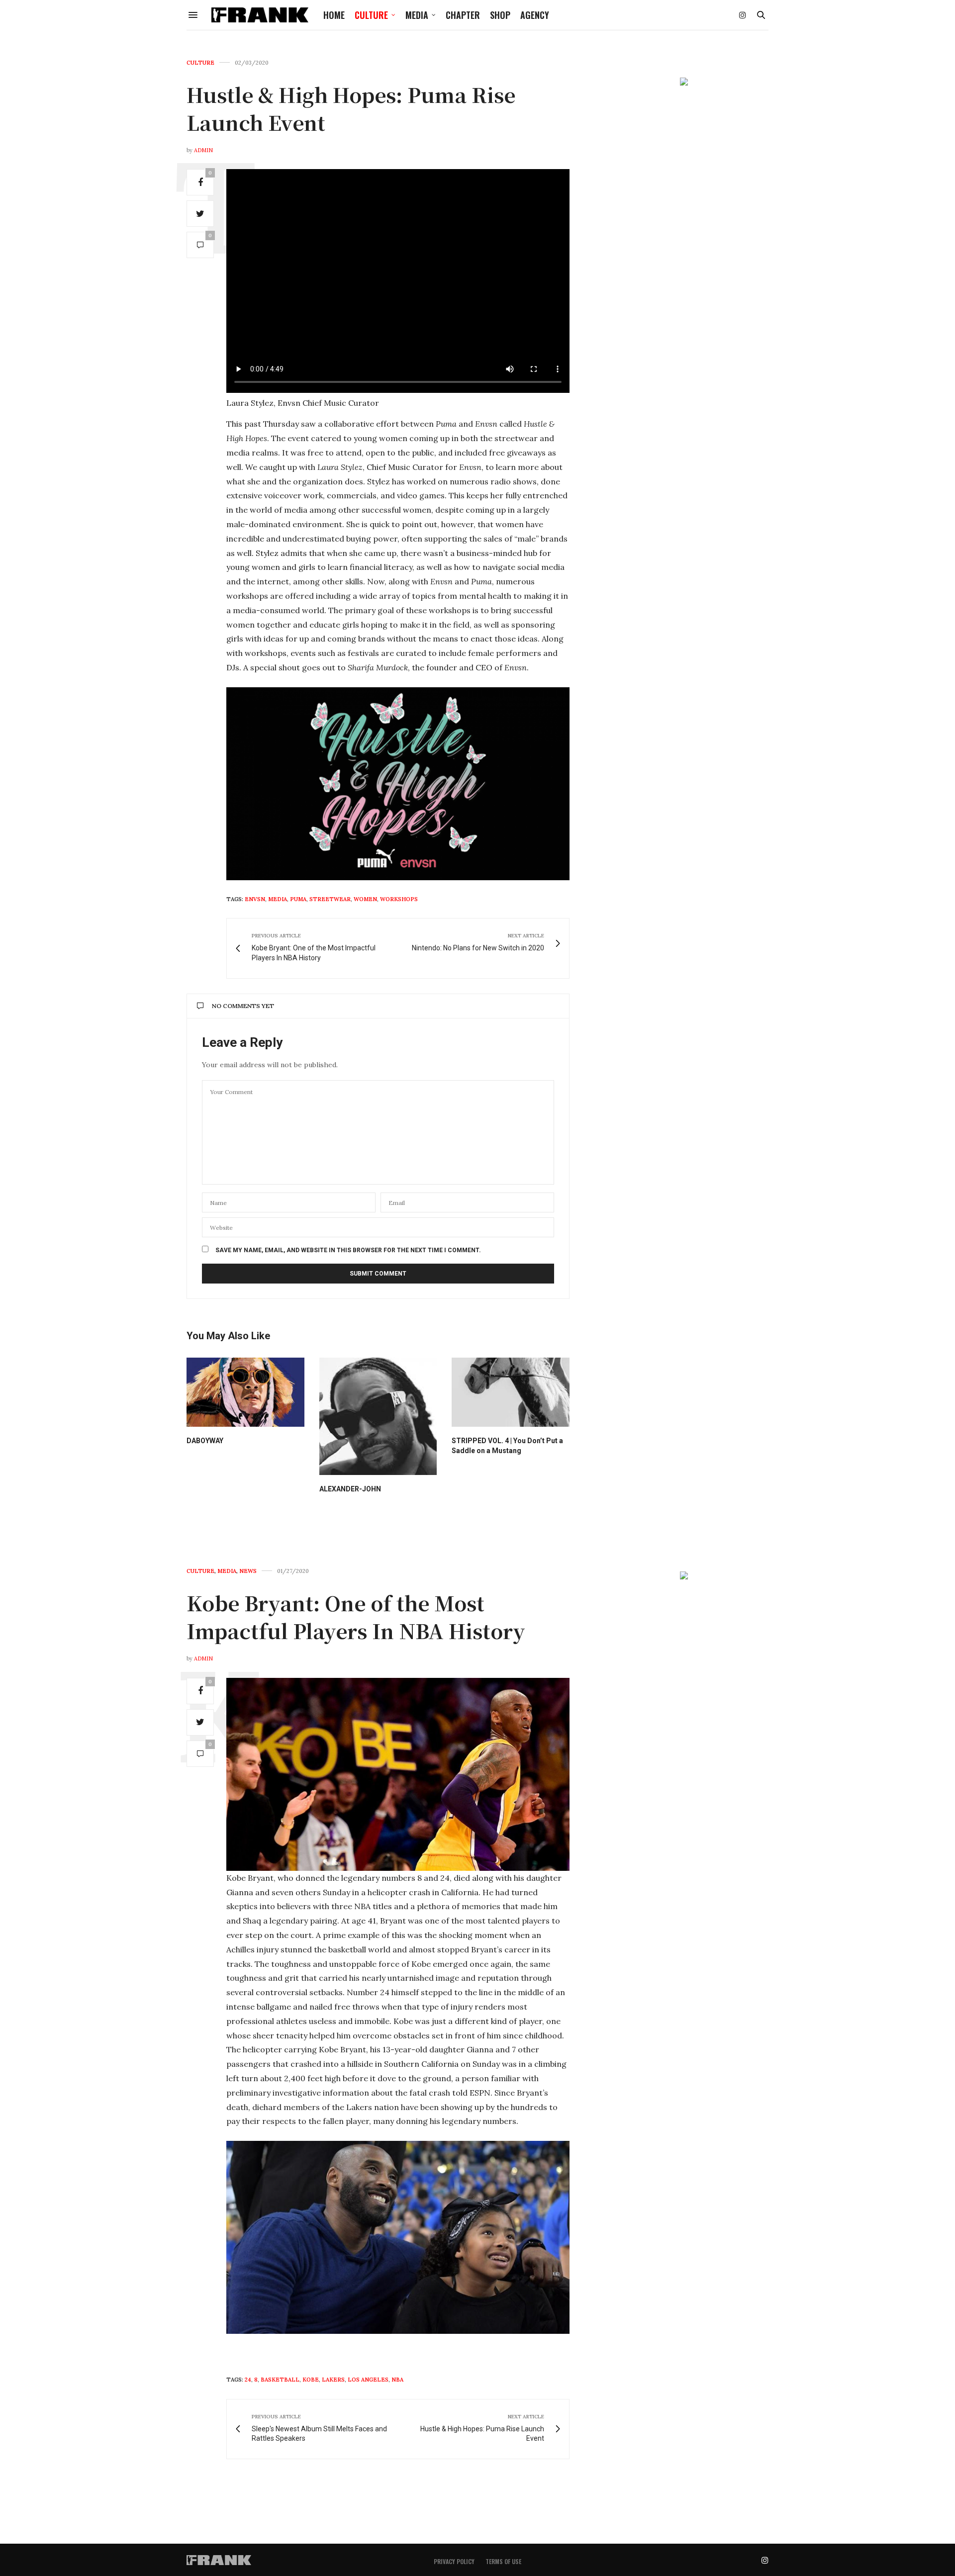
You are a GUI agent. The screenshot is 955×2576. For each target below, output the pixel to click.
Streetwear (330, 899)
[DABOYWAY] (245, 1392)
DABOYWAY (205, 1441)
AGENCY (535, 15)
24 (248, 2380)
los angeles (368, 2380)
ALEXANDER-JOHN (350, 1489)
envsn (255, 899)
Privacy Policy (454, 2561)
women (365, 899)
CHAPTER (463, 15)
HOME (334, 15)
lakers (333, 2380)
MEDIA (417, 15)
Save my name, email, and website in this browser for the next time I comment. (348, 1250)
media (278, 899)
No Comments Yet (243, 1006)
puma (298, 899)
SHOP (500, 15)
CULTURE (371, 15)
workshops (399, 899)
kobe (311, 2380)
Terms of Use (503, 2561)
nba (397, 2380)
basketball (280, 2380)
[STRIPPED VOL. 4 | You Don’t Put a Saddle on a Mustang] (511, 1392)
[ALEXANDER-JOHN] (378, 1417)
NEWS (248, 1571)
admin (203, 150)
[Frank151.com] (260, 15)
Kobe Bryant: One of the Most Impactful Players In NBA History (356, 1616)
